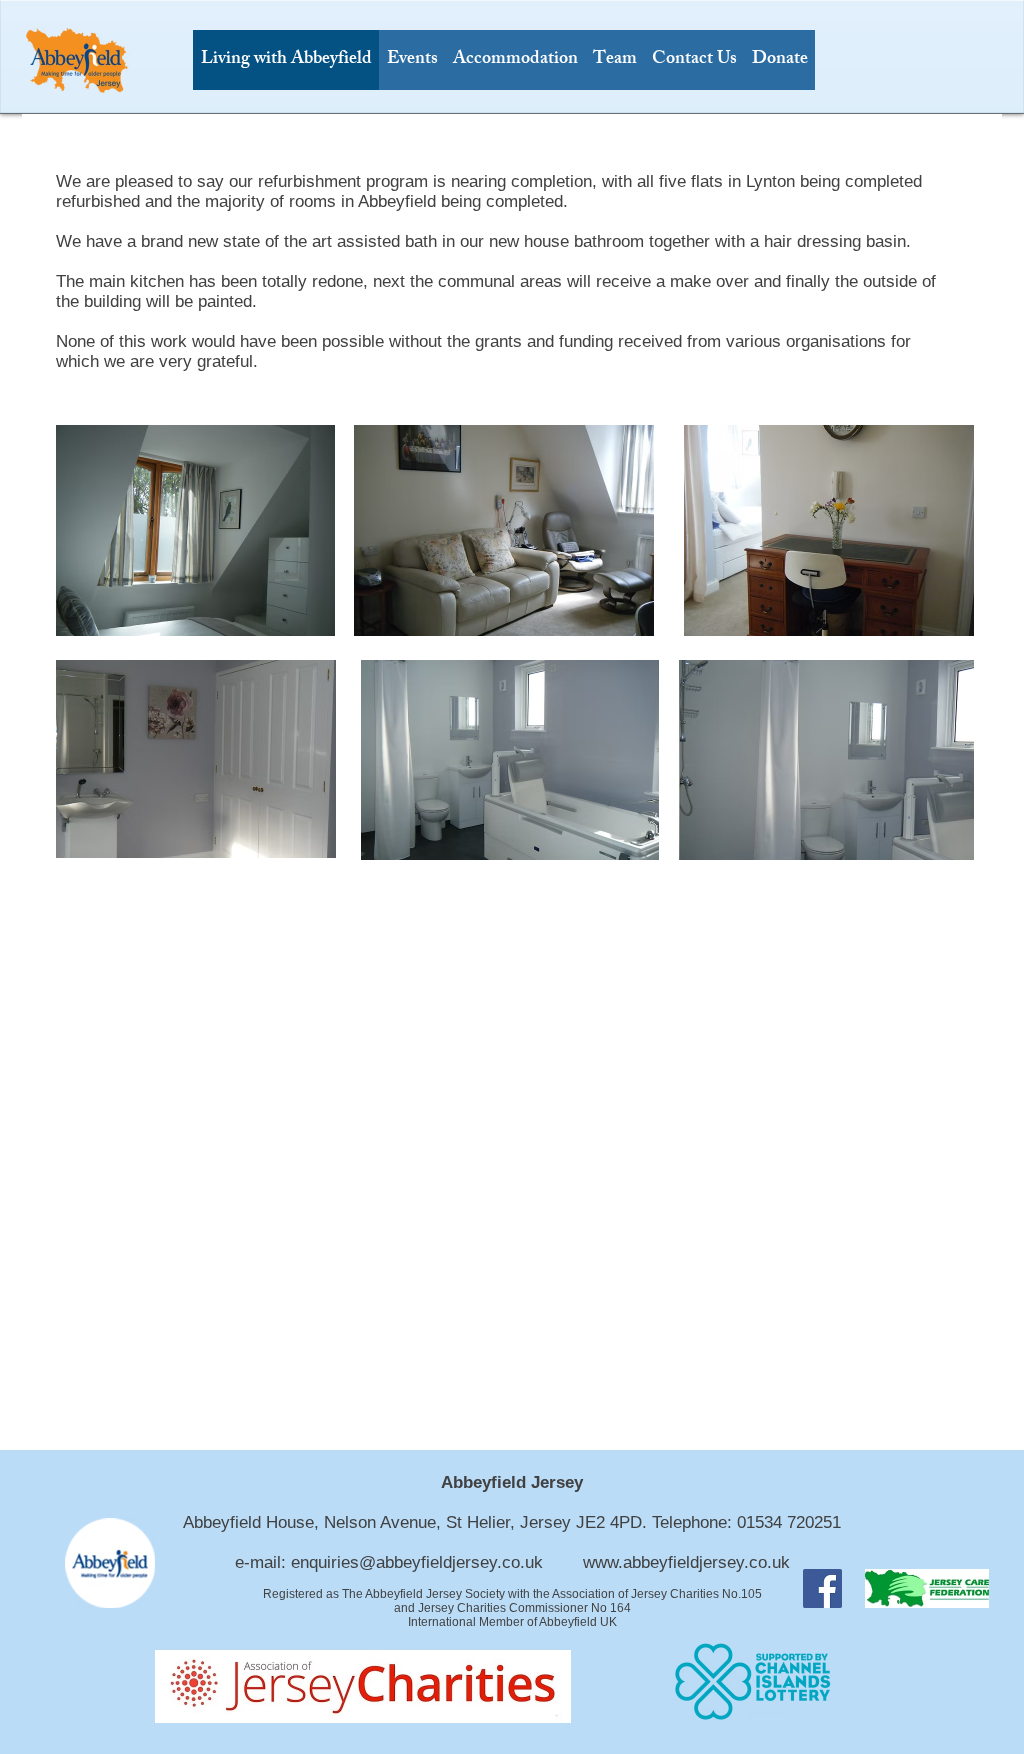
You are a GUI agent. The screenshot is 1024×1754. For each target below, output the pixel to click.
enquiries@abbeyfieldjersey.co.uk (417, 1562)
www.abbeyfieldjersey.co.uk (686, 1562)
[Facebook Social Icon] (822, 1588)
